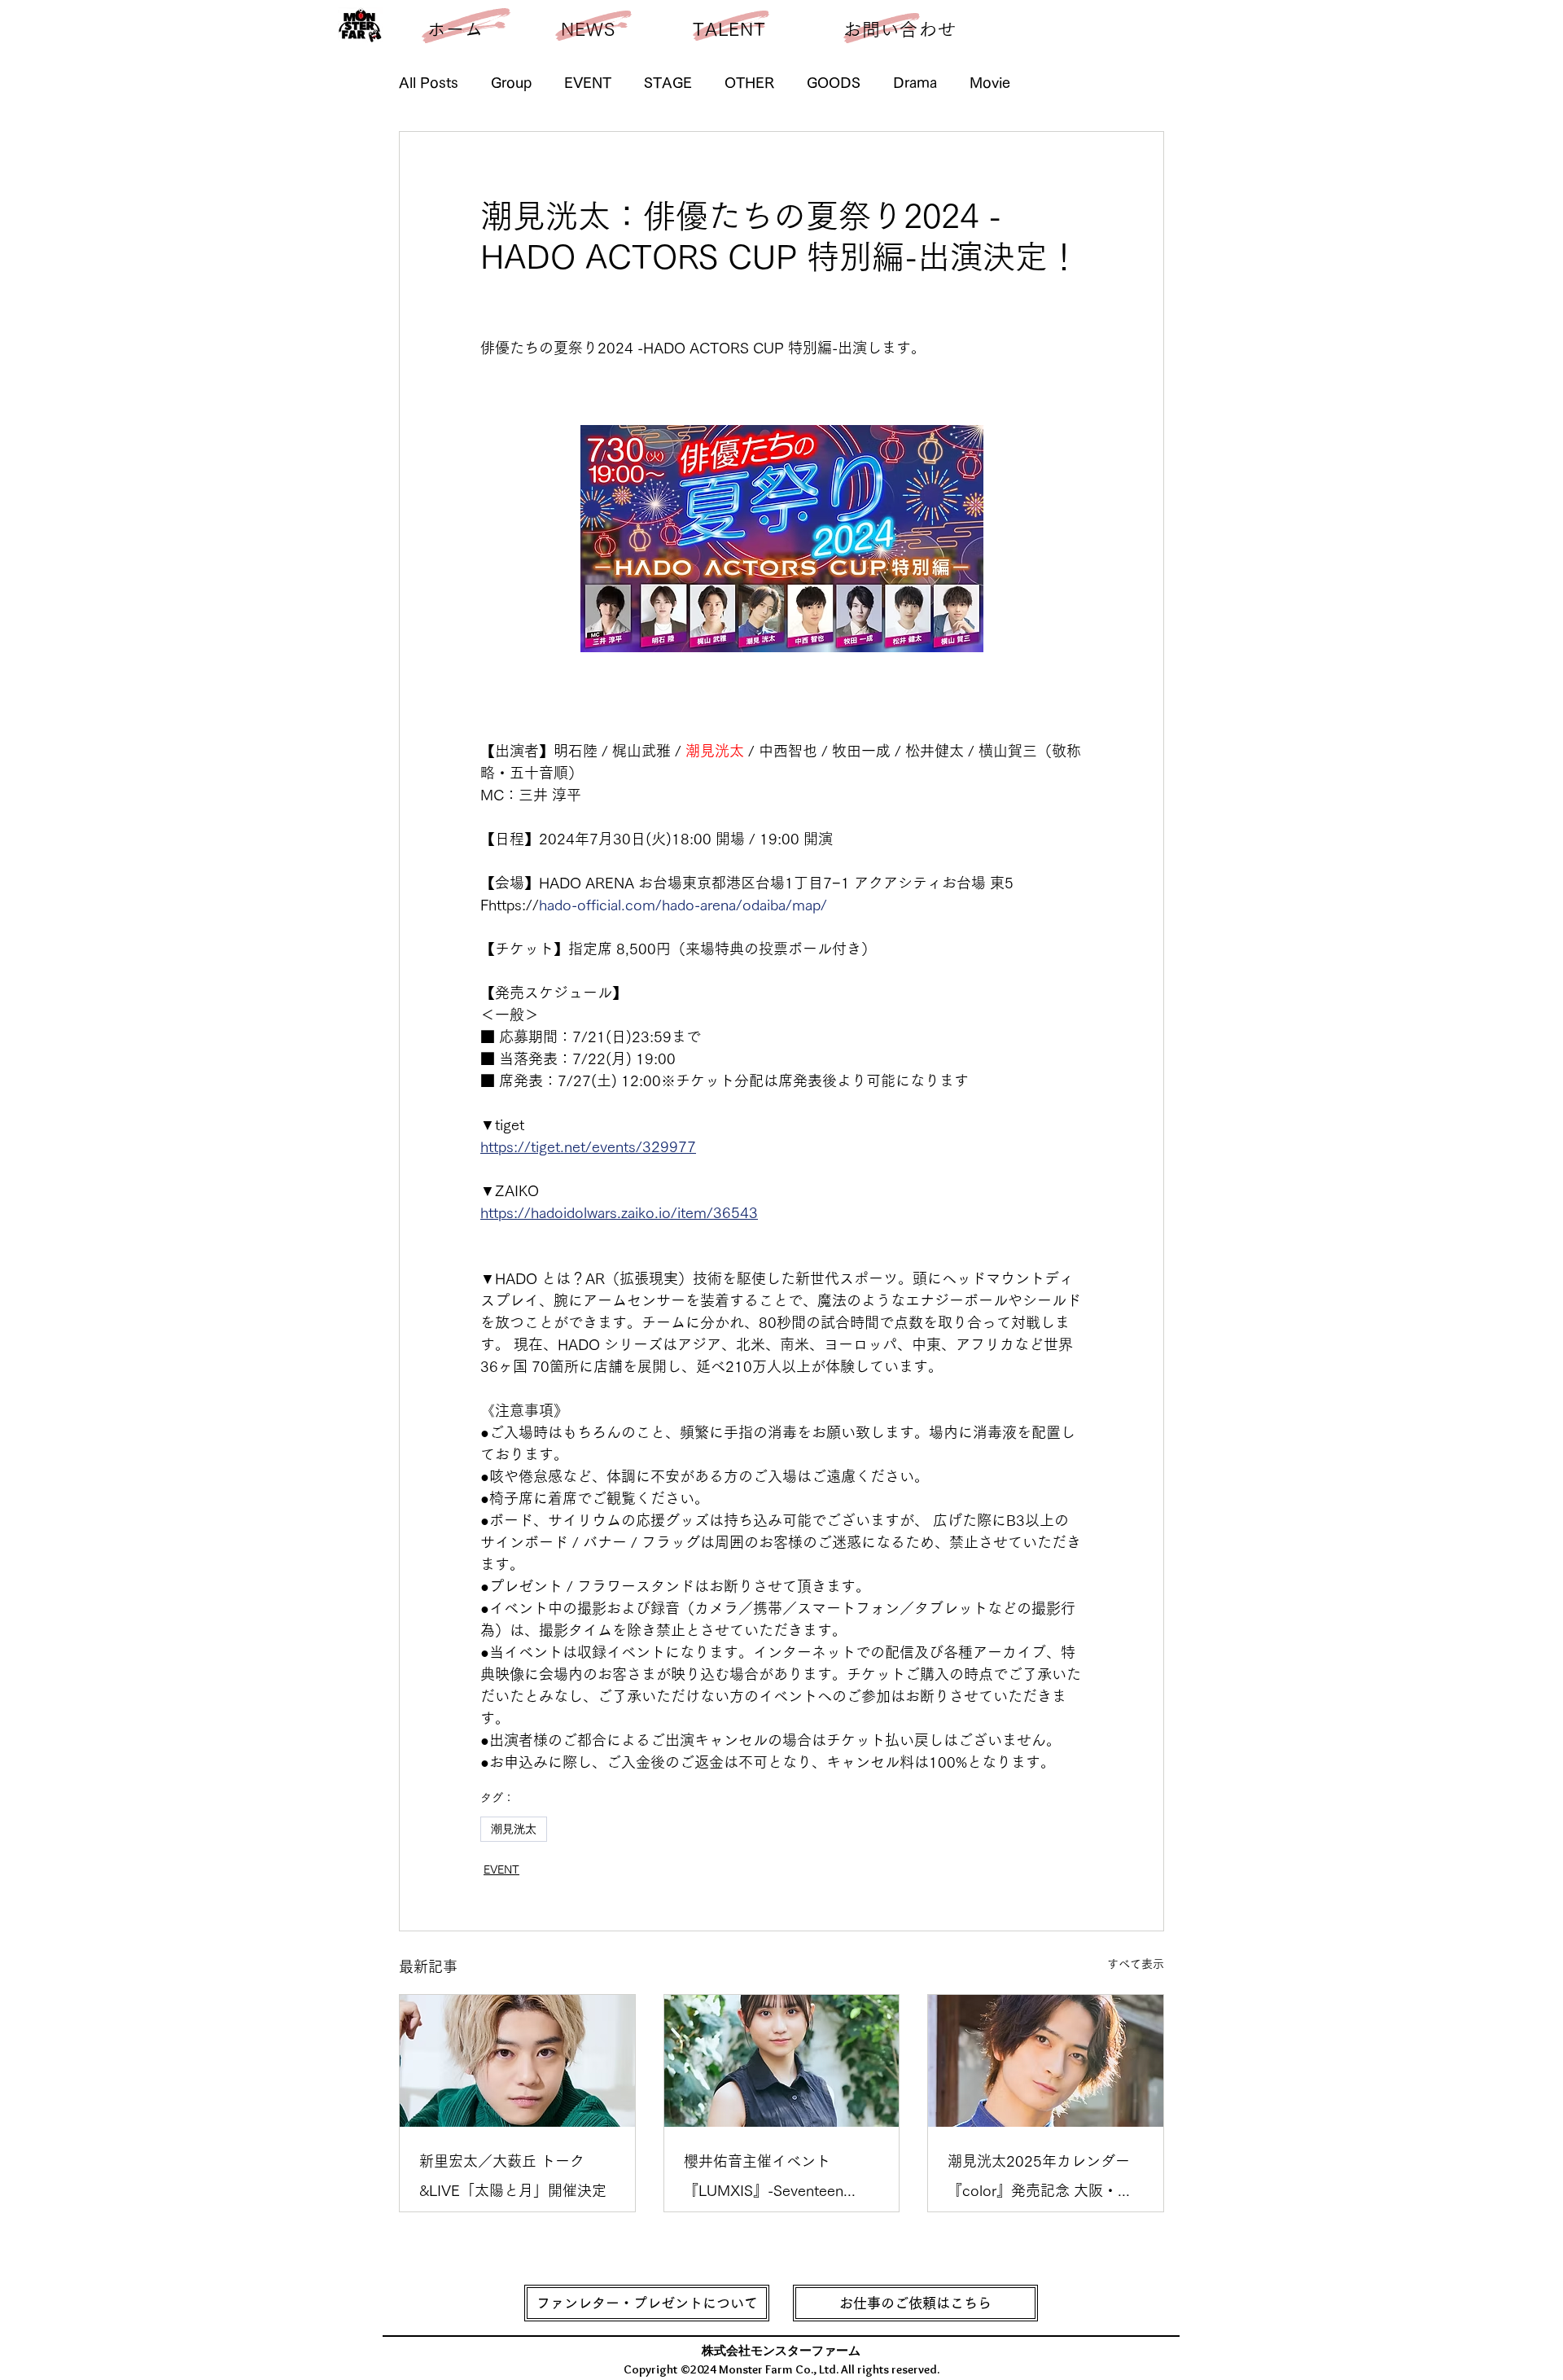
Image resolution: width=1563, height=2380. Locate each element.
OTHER (749, 82)
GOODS (834, 82)
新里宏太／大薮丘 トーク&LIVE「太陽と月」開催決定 (513, 2176)
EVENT (588, 82)
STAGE (668, 82)
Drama (915, 82)
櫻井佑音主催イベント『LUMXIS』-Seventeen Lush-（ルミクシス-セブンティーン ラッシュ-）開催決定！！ (779, 2179)
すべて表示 (1136, 1964)
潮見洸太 (514, 1829)
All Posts (429, 82)
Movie (990, 82)
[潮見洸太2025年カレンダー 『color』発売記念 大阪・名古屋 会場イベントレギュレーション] (1046, 2061)
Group (511, 82)
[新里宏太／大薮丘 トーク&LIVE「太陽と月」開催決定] (517, 2061)
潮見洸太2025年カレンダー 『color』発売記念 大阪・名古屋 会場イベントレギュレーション (1045, 2179)
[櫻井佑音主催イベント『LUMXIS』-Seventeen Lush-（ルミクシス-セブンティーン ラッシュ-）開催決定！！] (782, 2061)
